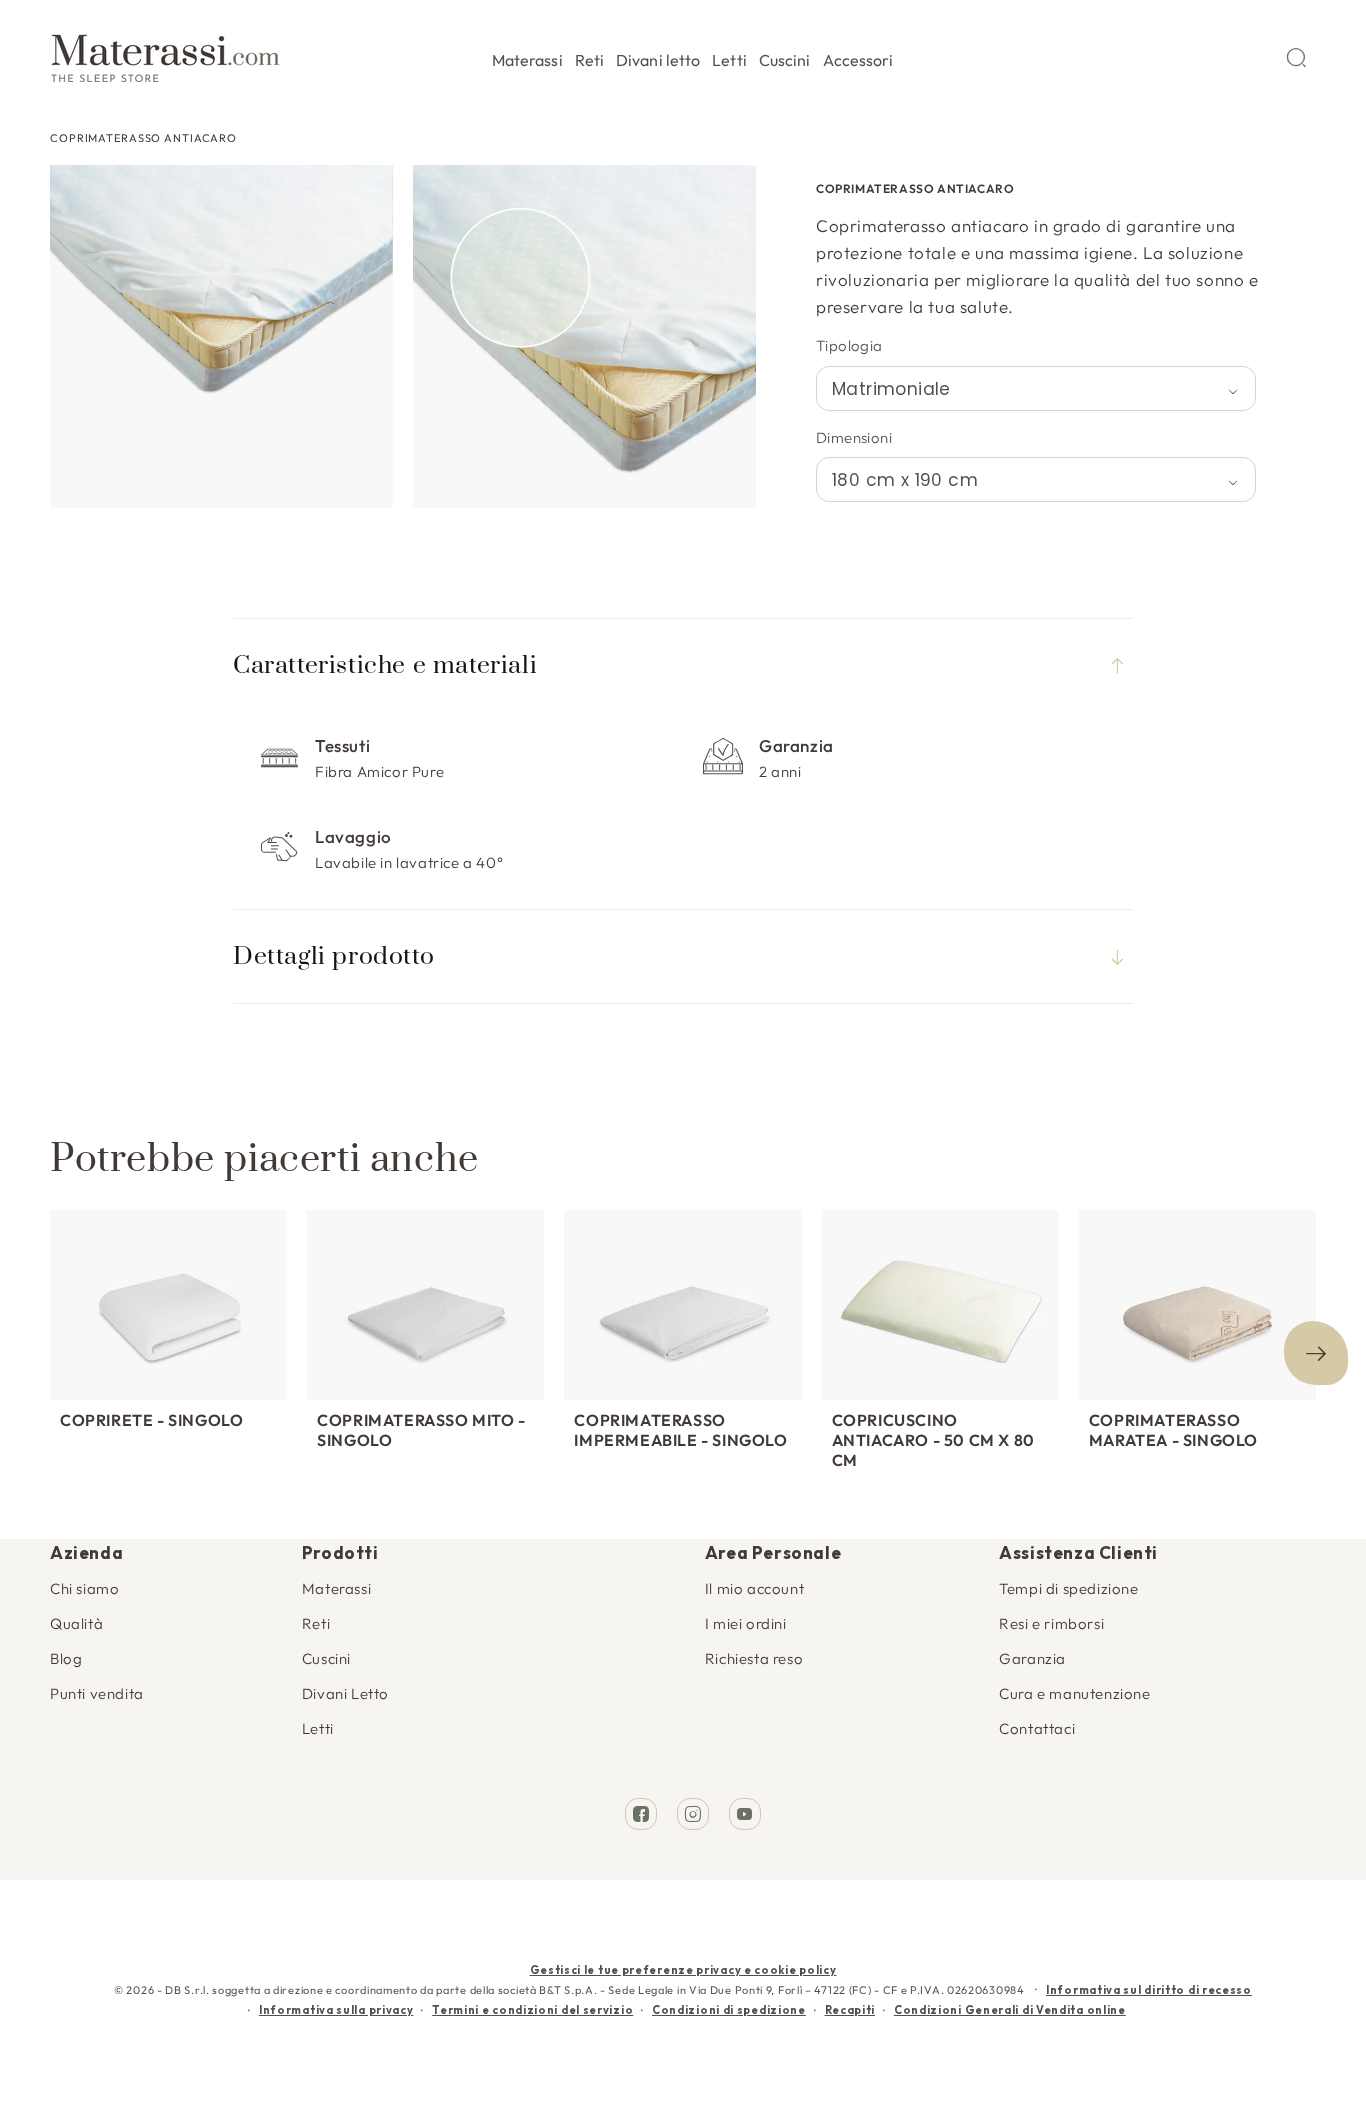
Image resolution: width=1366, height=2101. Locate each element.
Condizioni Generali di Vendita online (1010, 2010)
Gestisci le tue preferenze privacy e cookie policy (683, 1970)
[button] (527, 57)
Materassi (336, 1588)
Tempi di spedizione (1068, 1588)
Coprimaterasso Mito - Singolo (421, 1430)
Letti (318, 1728)
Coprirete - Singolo (151, 1420)
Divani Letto (345, 1693)
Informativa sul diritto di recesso (1149, 1990)
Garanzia (1032, 1658)
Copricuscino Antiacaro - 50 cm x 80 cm (933, 1440)
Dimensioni (854, 437)
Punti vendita (97, 1693)
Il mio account (754, 1588)
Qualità (76, 1623)
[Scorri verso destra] (1316, 1353)
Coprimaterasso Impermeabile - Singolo (680, 1430)
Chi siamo (84, 1588)
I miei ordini (746, 1623)
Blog (66, 1658)
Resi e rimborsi (1051, 1623)
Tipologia (849, 345)
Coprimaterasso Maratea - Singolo (1173, 1430)
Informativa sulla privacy (336, 2010)
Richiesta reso (754, 1658)
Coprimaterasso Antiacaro (143, 138)
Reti (316, 1623)
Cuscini (326, 1658)
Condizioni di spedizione (729, 2010)
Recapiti (850, 2010)
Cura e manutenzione (1074, 1693)
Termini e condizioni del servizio (532, 2010)
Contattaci (1037, 1728)
